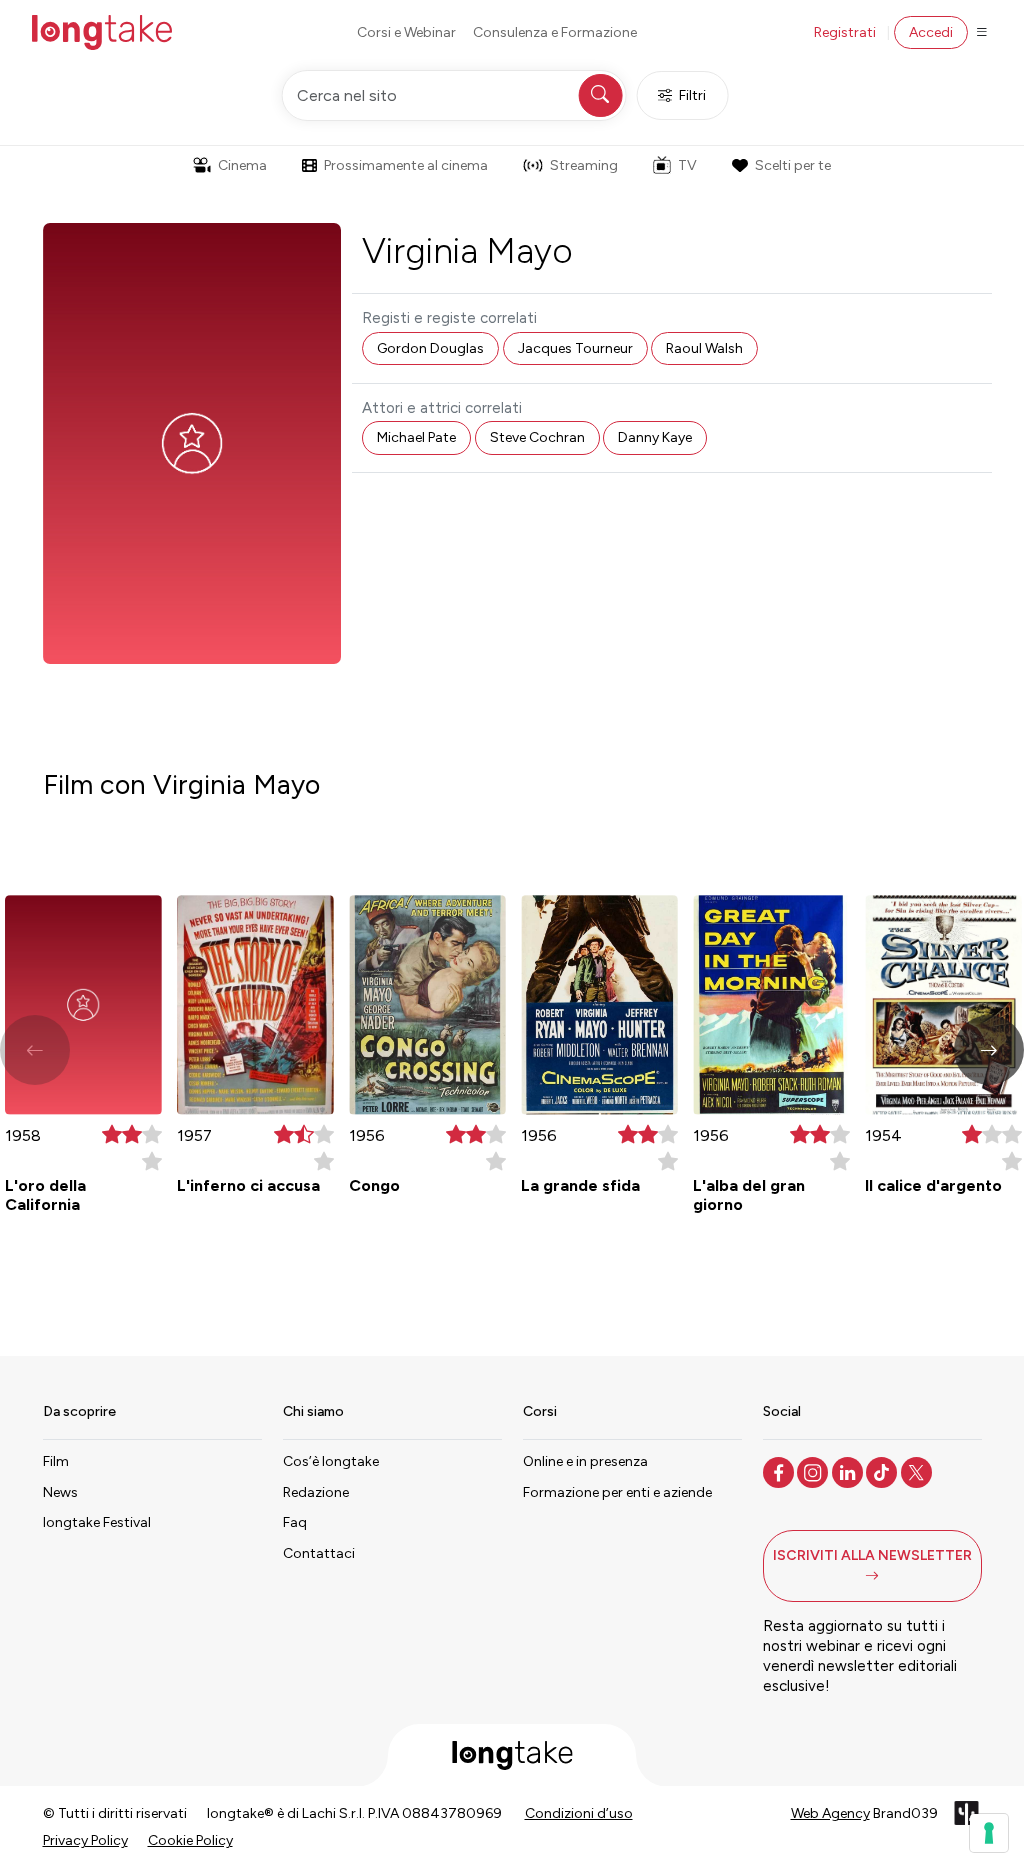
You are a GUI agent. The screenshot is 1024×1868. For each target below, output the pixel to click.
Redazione (316, 1492)
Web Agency (830, 1813)
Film (56, 1461)
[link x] (918, 1471)
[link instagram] (814, 1471)
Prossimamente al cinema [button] (406, 165)
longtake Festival (97, 1522)
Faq (295, 1522)
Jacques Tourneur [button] (575, 348)
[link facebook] (780, 1471)
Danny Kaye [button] (655, 437)
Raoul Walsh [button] (704, 348)
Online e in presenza (585, 1461)
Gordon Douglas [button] (430, 348)
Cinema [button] (242, 165)
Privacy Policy (85, 1840)
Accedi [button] (931, 32)
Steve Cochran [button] (537, 437)
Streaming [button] (584, 165)
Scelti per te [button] (793, 165)
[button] (989, 1050)
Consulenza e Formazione (555, 32)
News (60, 1492)
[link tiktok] (883, 1471)
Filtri (692, 95)
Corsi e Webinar (406, 32)
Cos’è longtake (331, 1461)
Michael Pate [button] (416, 437)
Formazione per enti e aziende (617, 1492)
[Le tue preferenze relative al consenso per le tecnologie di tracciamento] (989, 1833)
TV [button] (687, 165)
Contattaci (319, 1553)
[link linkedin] (849, 1471)
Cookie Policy (190, 1840)
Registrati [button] (845, 32)
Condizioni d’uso (579, 1813)
